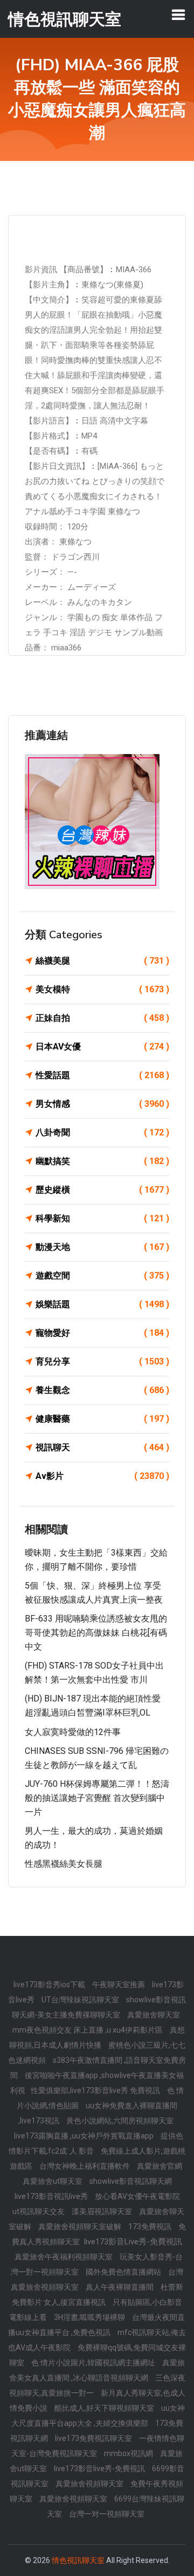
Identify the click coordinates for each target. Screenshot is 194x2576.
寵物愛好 (102, 1333)
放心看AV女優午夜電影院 (137, 2196)
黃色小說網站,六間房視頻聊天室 (120, 2121)
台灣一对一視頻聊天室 (107, 2514)
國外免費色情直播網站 (124, 2272)
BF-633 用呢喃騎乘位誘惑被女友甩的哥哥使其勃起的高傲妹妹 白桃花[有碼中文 (96, 1632)
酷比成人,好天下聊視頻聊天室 (105, 2408)
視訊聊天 (102, 1447)
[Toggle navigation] (178, 15)
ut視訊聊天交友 (39, 2211)
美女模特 (102, 989)
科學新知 (102, 1218)
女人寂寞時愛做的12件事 (73, 1732)
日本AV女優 (102, 1047)
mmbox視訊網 (129, 2453)
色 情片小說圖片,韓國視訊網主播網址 (94, 2363)
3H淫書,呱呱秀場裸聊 (90, 2317)
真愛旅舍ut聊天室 (53, 2181)
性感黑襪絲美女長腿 (64, 1864)
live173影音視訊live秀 (52, 2196)
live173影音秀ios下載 (50, 1985)
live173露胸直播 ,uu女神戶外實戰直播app (85, 2136)
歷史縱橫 (102, 1190)
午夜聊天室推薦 (119, 1985)
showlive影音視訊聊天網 (131, 2181)
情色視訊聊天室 (78, 2560)
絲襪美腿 (102, 961)
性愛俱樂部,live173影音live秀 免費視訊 (96, 2090)
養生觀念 (102, 1390)
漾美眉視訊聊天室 (103, 2211)
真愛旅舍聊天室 (154, 2015)
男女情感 (102, 1104)
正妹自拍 (102, 1018)
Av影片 (102, 1476)
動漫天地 (102, 1247)
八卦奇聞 (102, 1132)
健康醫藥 (102, 1419)
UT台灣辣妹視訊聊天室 (81, 2000)
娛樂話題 (102, 1304)
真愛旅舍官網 (160, 2166)
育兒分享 (102, 1361)
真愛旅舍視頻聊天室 (90, 2484)
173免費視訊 (151, 2227)
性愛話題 (102, 1075)
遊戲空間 (102, 1276)
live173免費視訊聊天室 (94, 2438)
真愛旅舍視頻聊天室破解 (81, 2227)
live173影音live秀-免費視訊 (100, 2469)
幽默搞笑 (102, 1161)
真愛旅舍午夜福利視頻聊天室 (64, 2257)
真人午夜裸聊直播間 (120, 2287)
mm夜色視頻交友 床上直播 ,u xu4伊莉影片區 (88, 2030)
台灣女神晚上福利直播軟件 (85, 2166)
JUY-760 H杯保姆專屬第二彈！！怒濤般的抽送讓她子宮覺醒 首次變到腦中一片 (97, 1798)
